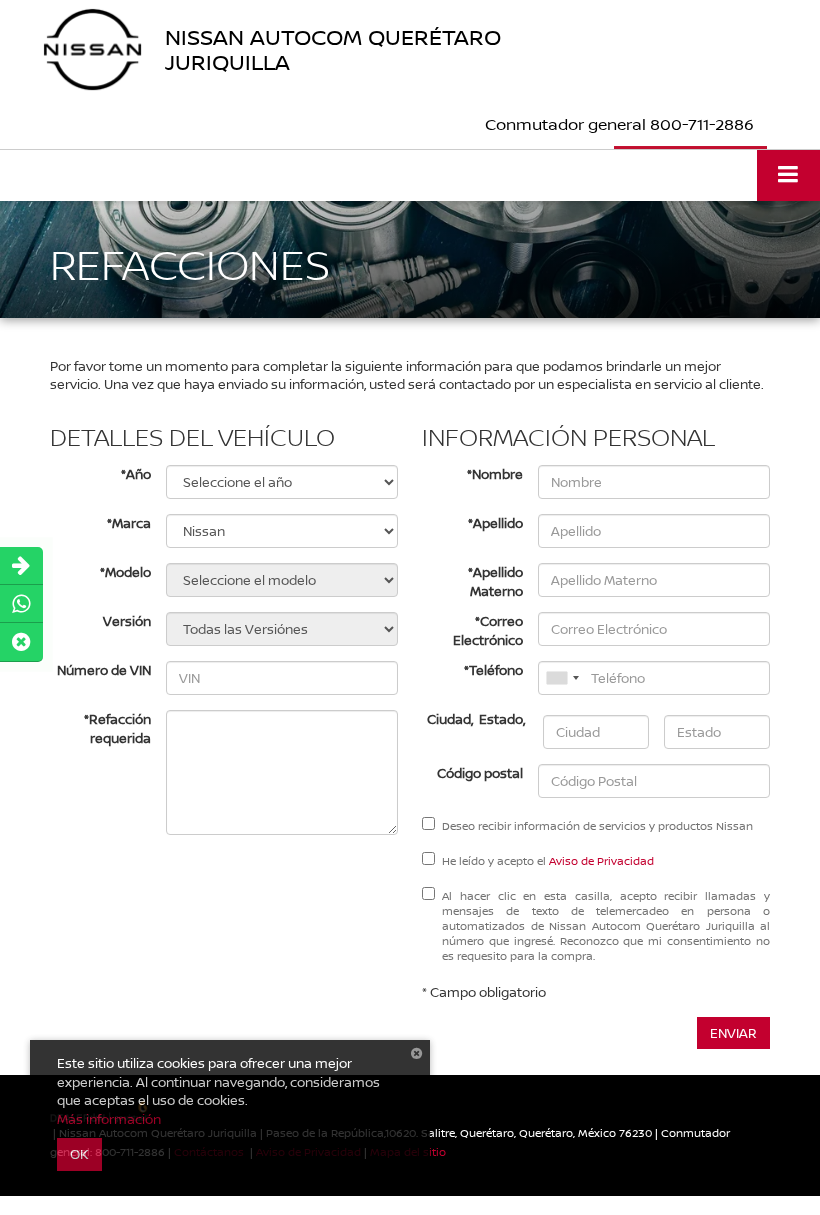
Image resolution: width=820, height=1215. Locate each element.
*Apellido (495, 523)
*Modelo (125, 572)
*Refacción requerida (117, 728)
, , (477, 719)
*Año (136, 474)
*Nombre (495, 474)
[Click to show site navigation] (788, 175)
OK (79, 1154)
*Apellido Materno (495, 581)
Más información (109, 1119)
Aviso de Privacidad (601, 860)
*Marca (129, 523)
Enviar (733, 1033)
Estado (501, 719)
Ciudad (449, 719)
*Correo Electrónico (488, 630)
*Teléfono (493, 670)
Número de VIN (104, 670)
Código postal (480, 773)
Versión (127, 621)
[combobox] (562, 678)
